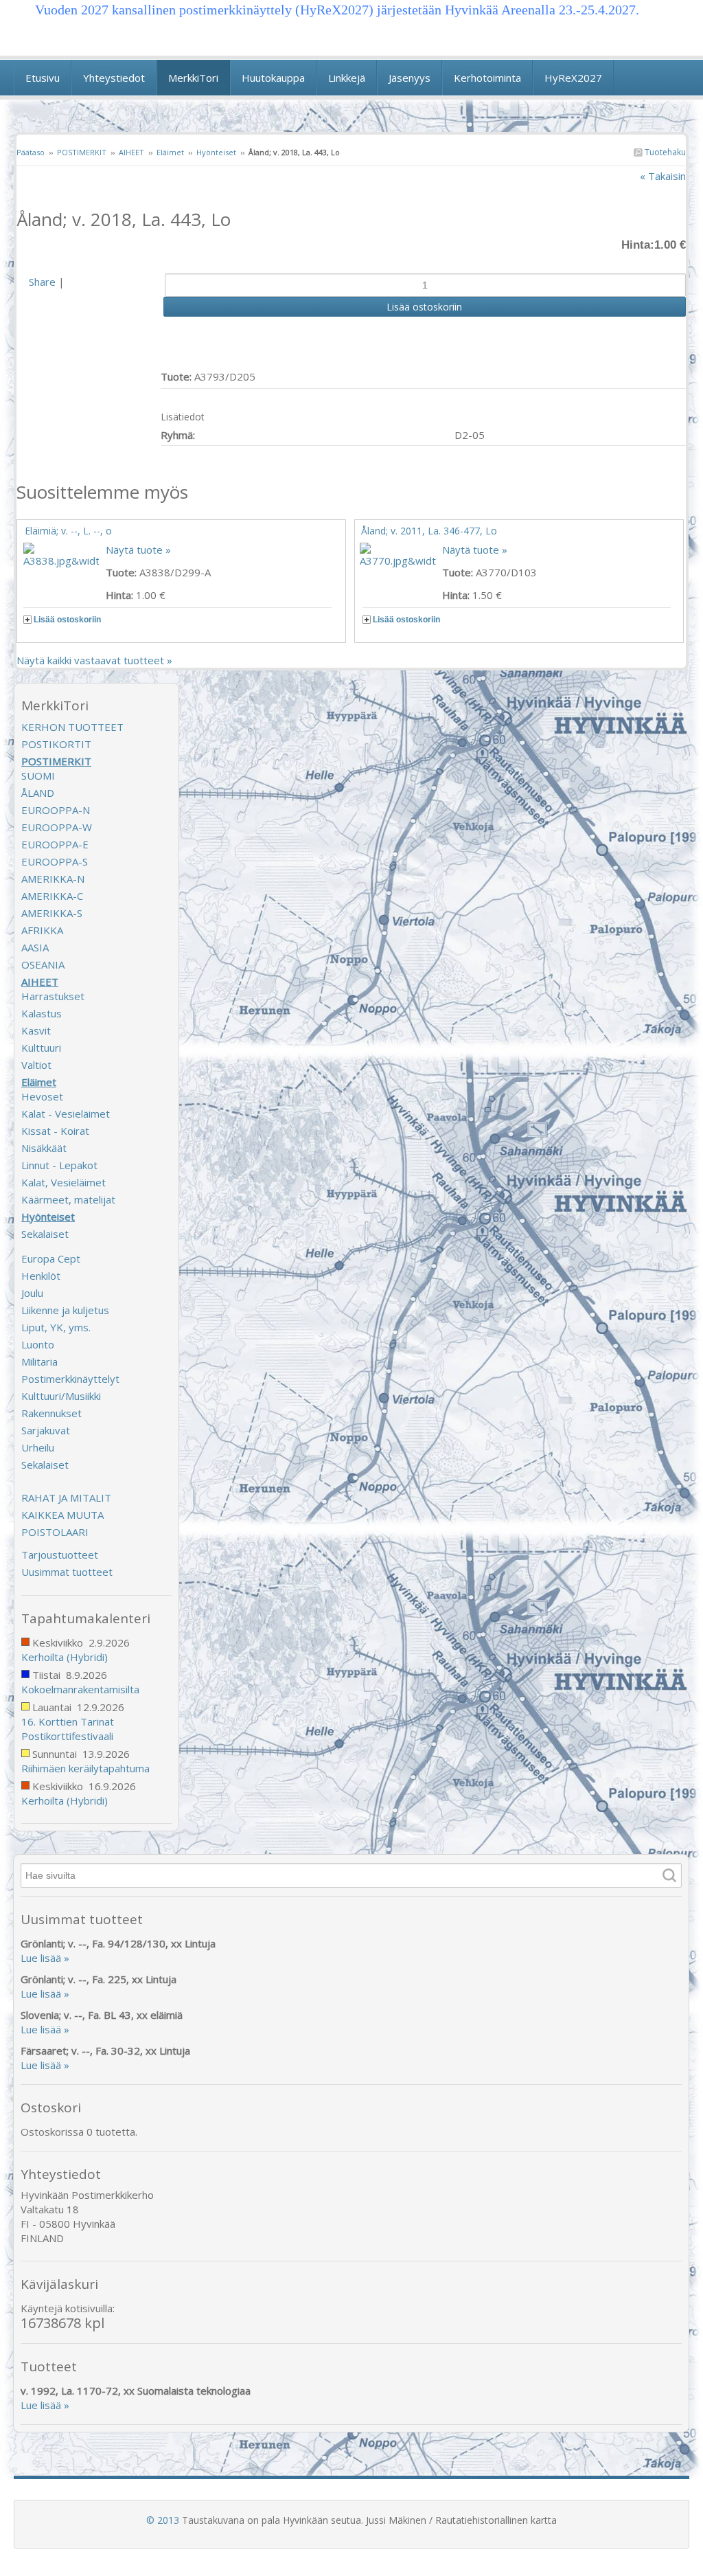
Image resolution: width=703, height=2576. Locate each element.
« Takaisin (663, 176)
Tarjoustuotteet (60, 1555)
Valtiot (36, 1065)
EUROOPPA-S (55, 861)
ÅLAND (38, 793)
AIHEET (131, 152)
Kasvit (36, 1030)
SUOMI (38, 776)
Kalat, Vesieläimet (64, 1182)
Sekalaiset (45, 1234)
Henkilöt (41, 1276)
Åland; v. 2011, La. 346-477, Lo (429, 531)
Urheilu (38, 1447)
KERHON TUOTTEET (72, 727)
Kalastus (42, 1013)
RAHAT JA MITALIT (66, 1498)
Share (42, 282)
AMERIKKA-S (52, 913)
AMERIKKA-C (52, 896)
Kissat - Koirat (55, 1131)
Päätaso (31, 152)
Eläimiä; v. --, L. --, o (68, 531)
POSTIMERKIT (82, 152)
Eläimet (170, 152)
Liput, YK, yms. (56, 1327)
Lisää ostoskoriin (67, 620)
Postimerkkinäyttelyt (70, 1379)
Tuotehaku (664, 152)
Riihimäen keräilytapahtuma (85, 1768)
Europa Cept (51, 1258)
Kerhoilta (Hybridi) (65, 1657)
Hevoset (42, 1096)
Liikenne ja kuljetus (65, 1310)
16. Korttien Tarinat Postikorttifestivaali (68, 1729)
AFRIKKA (42, 930)
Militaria (39, 1362)
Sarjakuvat (46, 1430)
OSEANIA (43, 964)
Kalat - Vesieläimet (66, 1114)
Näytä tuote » (138, 550)
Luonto (38, 1344)
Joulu (32, 1293)
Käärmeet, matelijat (68, 1199)
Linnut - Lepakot (59, 1165)
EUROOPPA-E (55, 844)
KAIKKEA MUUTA (62, 1515)
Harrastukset (53, 996)
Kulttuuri (41, 1048)
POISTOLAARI (55, 1532)
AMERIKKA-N (53, 879)
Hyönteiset (216, 152)
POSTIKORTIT (56, 744)
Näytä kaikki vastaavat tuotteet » (94, 660)
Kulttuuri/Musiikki (61, 1396)
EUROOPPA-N (56, 810)
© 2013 (163, 2520)
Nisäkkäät (44, 1148)
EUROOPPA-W (57, 827)
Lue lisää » (45, 1958)
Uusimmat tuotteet (67, 1572)
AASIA (35, 947)
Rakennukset (51, 1413)
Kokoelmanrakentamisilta (80, 1689)
